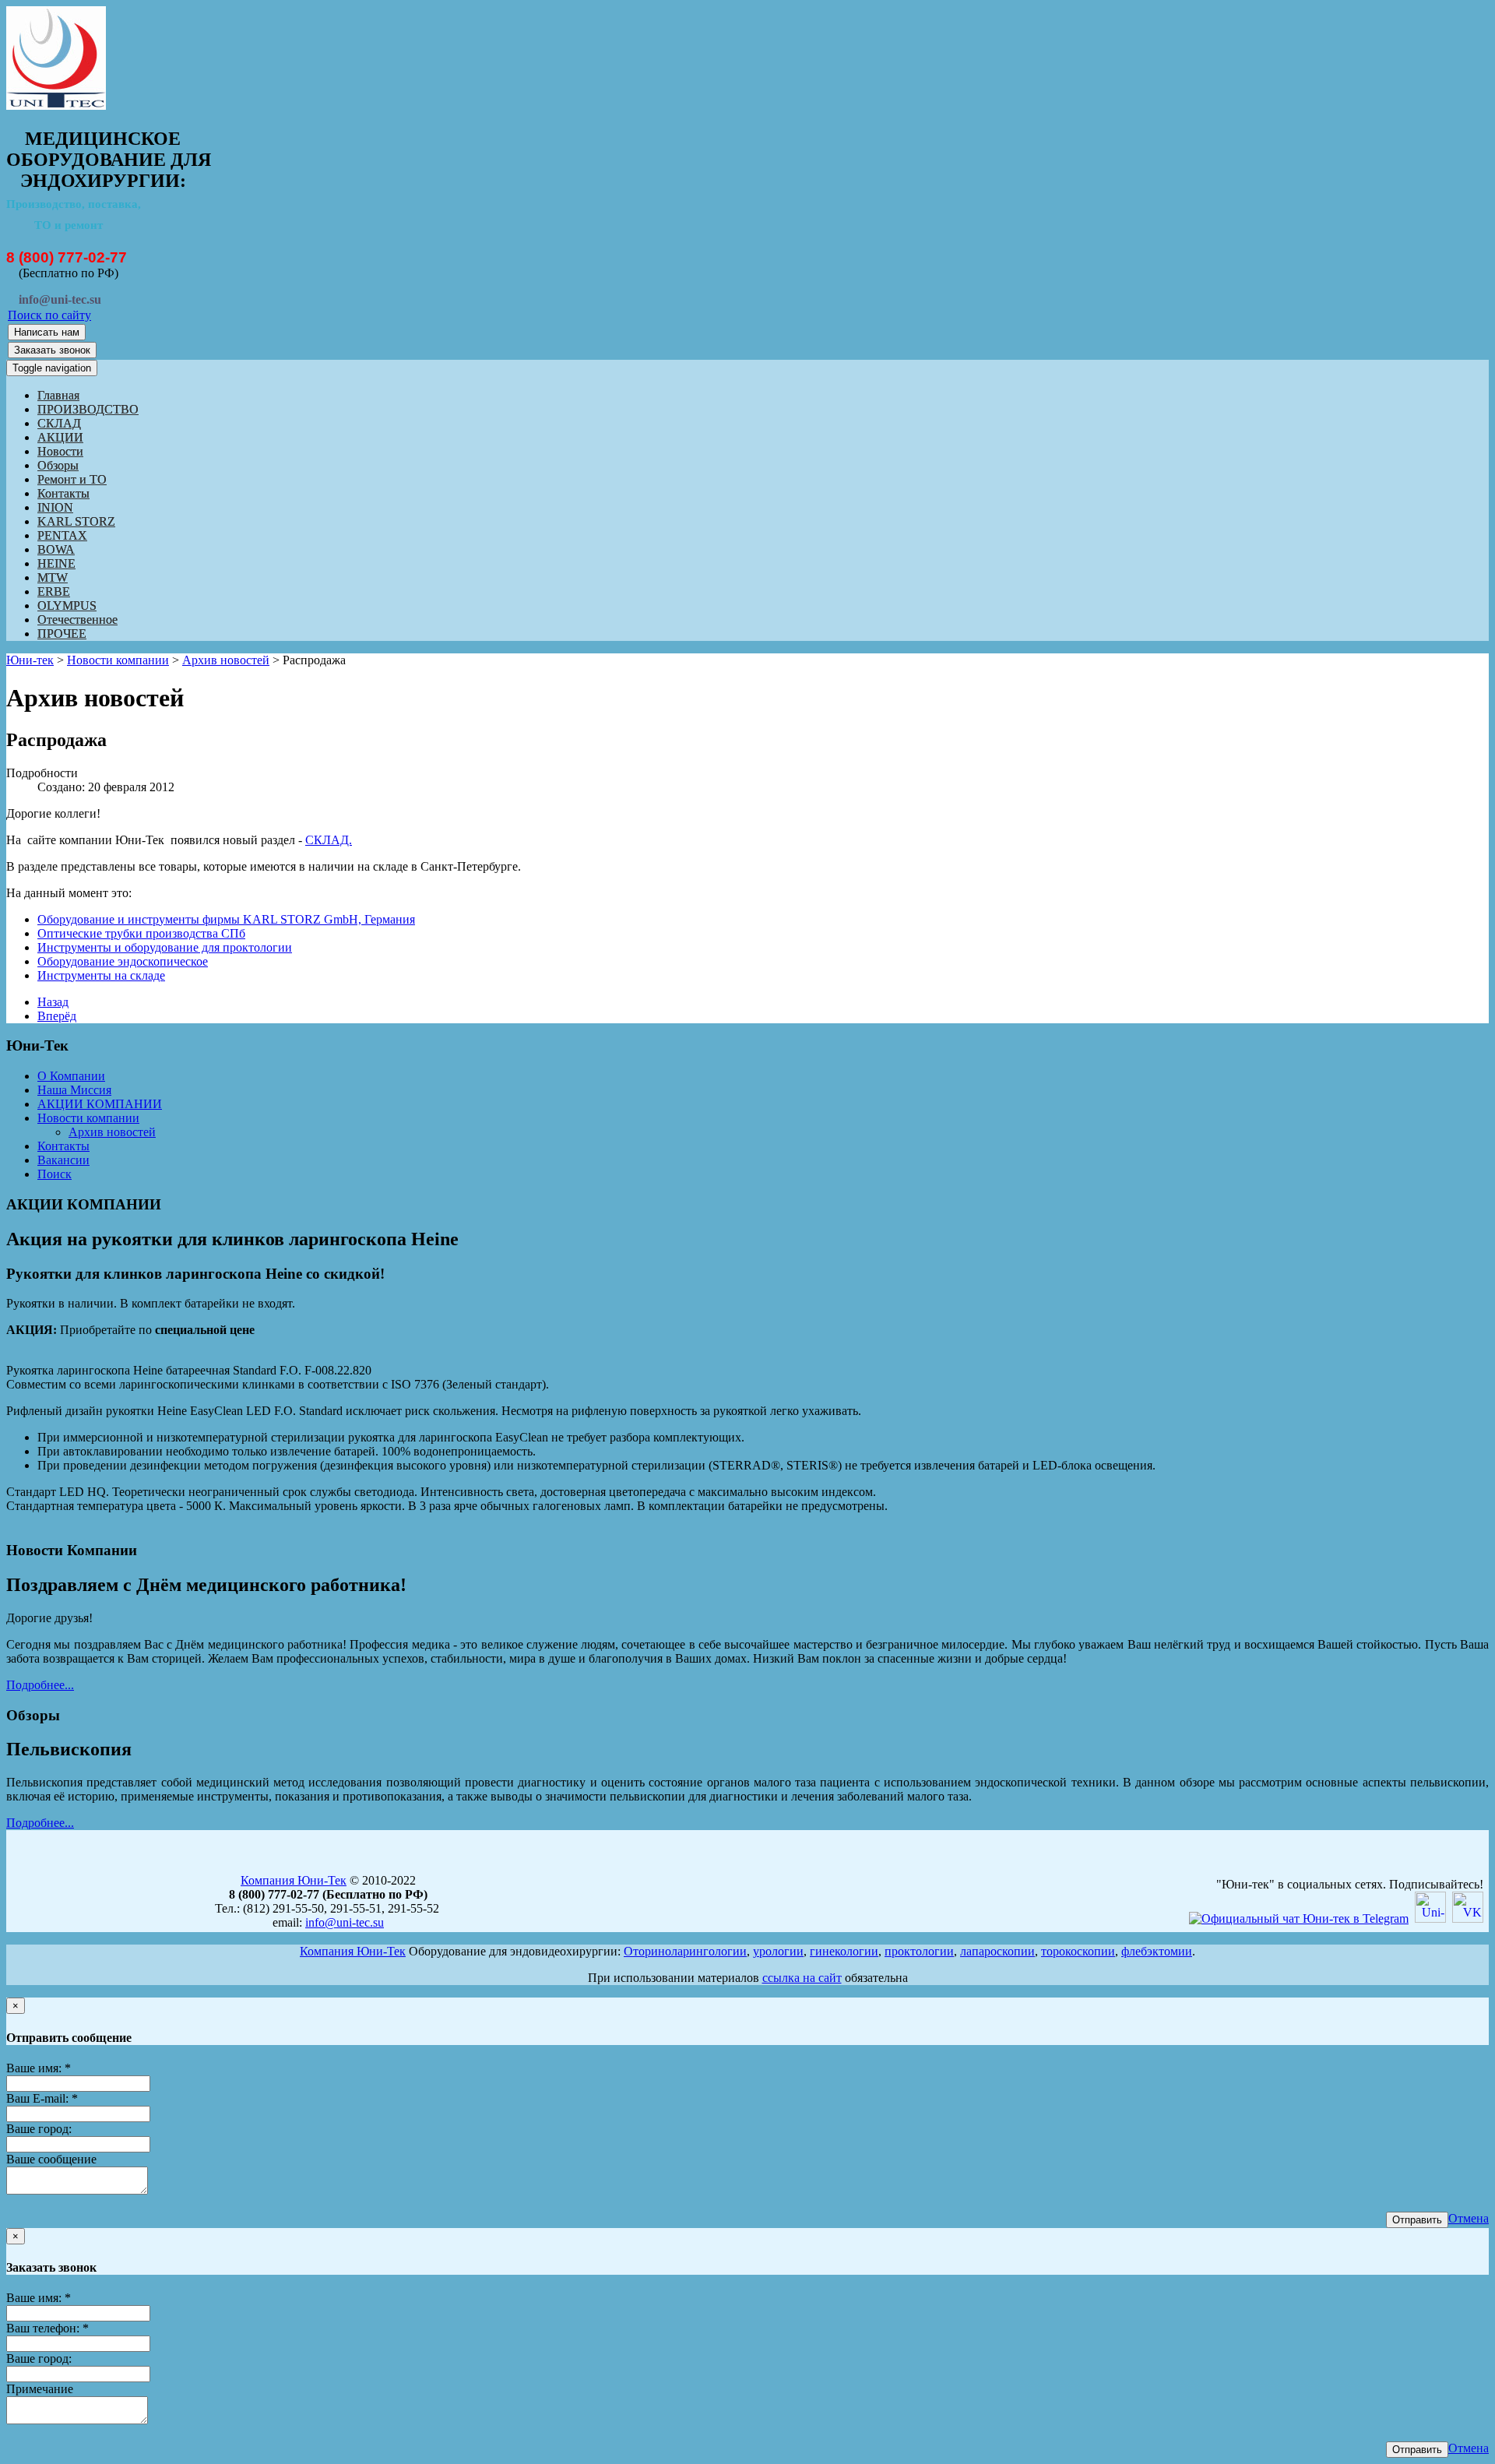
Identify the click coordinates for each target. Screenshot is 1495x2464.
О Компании (71, 1076)
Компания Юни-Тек (294, 1880)
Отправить (1417, 2220)
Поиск (55, 1174)
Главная (58, 395)
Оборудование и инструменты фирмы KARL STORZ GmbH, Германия (226, 919)
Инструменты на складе (101, 975)
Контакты (63, 493)
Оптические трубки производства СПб (141, 933)
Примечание (40, 2389)
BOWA (56, 549)
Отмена (1469, 2218)
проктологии (919, 1951)
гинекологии (844, 1951)
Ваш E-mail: (42, 2098)
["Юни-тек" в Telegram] (1299, 1918)
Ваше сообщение (51, 2159)
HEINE (56, 563)
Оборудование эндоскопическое (123, 961)
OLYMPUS (67, 605)
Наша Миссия (74, 1090)
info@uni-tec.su (345, 1922)
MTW (53, 577)
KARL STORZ (76, 521)
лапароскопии (997, 1951)
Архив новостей (226, 660)
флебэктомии (1157, 1951)
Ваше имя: (39, 2068)
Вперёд (57, 1016)
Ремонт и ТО (72, 479)
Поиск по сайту (49, 315)
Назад (53, 1002)
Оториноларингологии (685, 1951)
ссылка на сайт (802, 1978)
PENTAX (62, 535)
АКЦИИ (60, 437)
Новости (60, 451)
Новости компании (118, 660)
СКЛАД (59, 423)
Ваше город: (39, 2129)
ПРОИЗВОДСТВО (88, 409)
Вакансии (63, 1160)
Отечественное (77, 620)
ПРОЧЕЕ (62, 634)
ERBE (54, 591)
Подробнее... (40, 1685)
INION (55, 507)
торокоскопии (1078, 1951)
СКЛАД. (329, 840)
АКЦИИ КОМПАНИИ (100, 1104)
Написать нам (47, 332)
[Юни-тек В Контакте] (1468, 1918)
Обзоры (58, 465)
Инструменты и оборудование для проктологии (165, 947)
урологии (778, 1951)
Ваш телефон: (47, 2328)
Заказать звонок (52, 350)
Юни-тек (30, 660)
